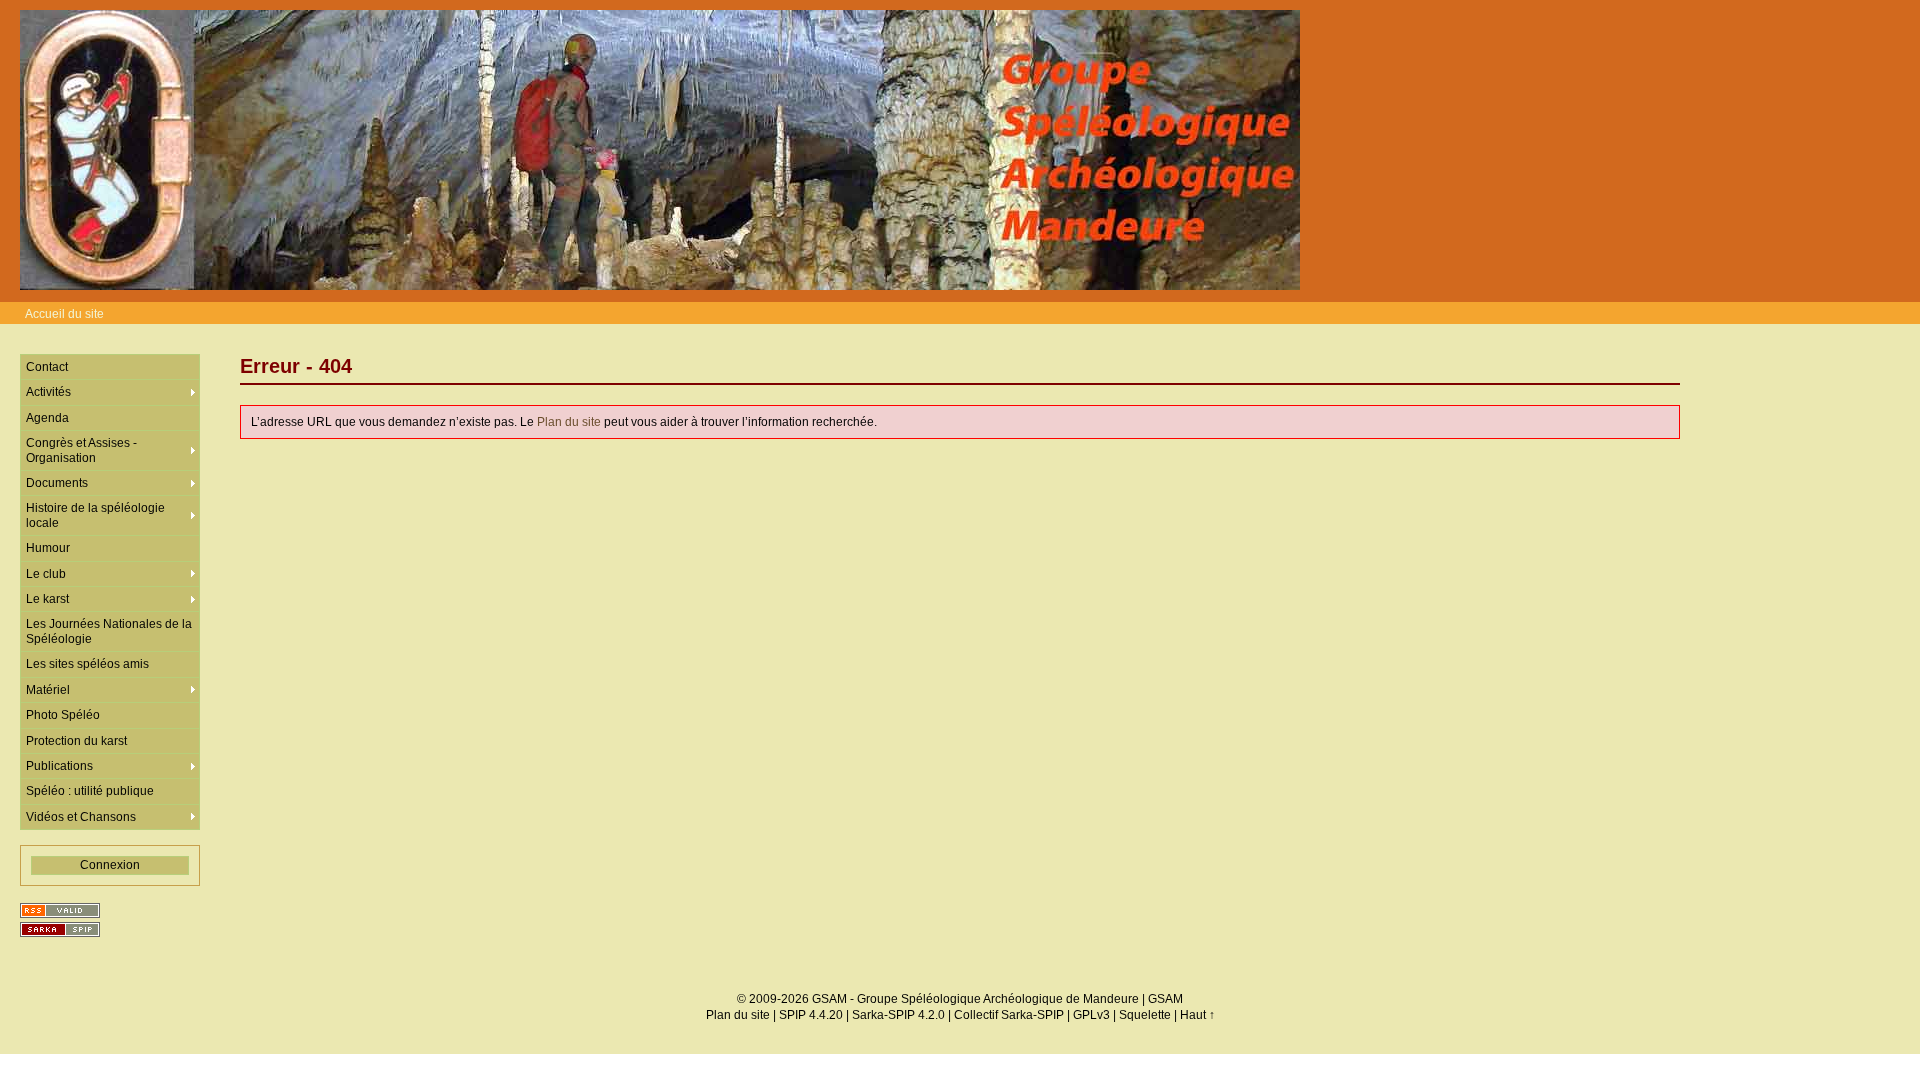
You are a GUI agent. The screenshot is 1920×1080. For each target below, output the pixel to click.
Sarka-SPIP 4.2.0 (898, 1015)
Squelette (1145, 1015)
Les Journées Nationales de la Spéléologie (109, 631)
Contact (47, 367)
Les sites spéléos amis (87, 664)
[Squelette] (60, 929)
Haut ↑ (1197, 1015)
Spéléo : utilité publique (90, 791)
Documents (57, 483)
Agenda (47, 418)
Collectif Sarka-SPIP (1009, 1015)
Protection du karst (76, 741)
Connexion (110, 865)
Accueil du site (64, 314)
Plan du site (569, 422)
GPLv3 (1091, 1015)
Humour (48, 548)
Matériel (48, 690)
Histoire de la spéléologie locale (95, 515)
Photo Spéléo (63, 715)
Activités (48, 392)
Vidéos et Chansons (81, 817)
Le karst (47, 599)
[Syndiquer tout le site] (60, 910)
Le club (46, 574)
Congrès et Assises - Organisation (81, 450)
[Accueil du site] (660, 151)
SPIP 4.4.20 (811, 1015)
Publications (59, 766)
